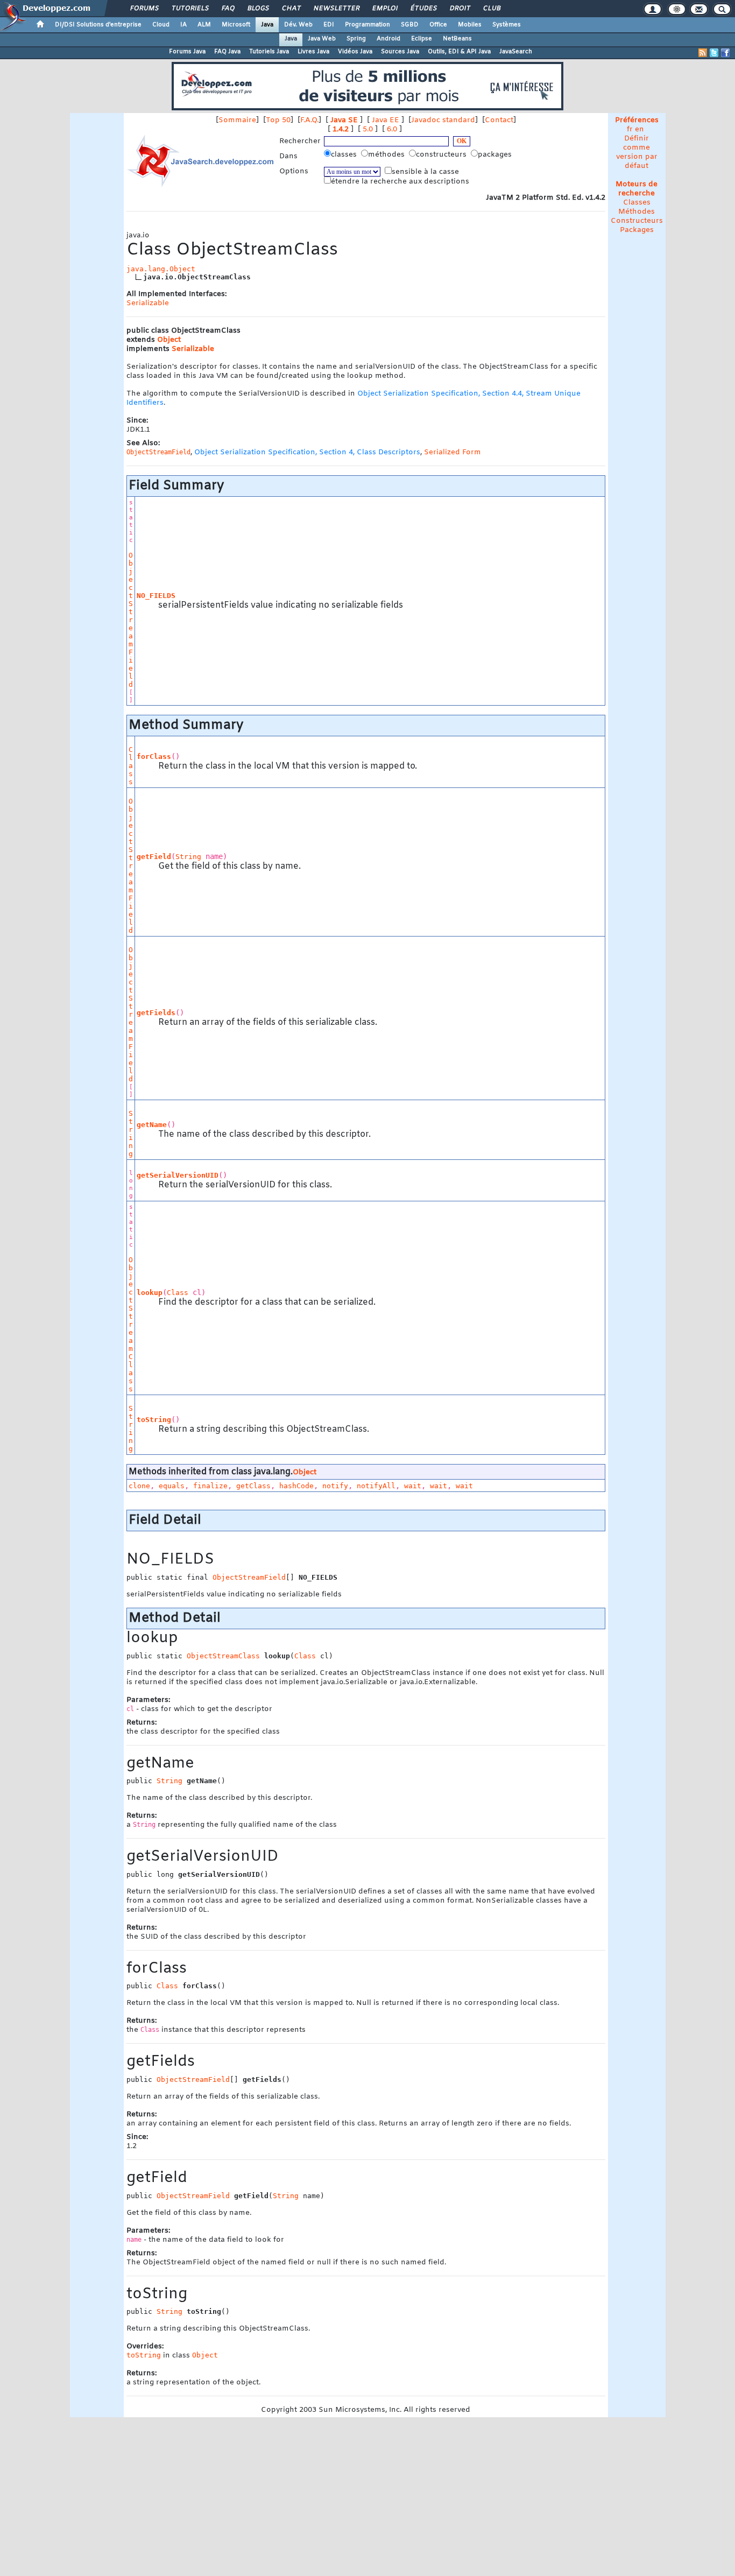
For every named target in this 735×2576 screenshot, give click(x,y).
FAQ (228, 9)
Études (423, 9)
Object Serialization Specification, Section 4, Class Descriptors (307, 452)
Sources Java (400, 52)
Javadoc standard (443, 120)
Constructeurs (637, 221)
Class (131, 766)
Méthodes (637, 212)
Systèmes (507, 25)
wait (413, 1486)
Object (169, 340)
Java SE (344, 120)
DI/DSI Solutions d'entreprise (98, 25)
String (188, 857)
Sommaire (237, 120)
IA (183, 25)
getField (154, 857)
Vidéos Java (355, 52)
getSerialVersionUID (178, 1175)
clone (139, 1486)
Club (491, 9)
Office (438, 25)
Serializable (148, 303)
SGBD (410, 25)
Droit (460, 9)
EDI (329, 25)
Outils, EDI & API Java (459, 52)
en (639, 129)
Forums (144, 9)
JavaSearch (516, 52)
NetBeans (457, 39)
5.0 (368, 129)
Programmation (367, 25)
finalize (210, 1486)
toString (154, 1420)
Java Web (322, 39)
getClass (253, 1486)
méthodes (387, 155)
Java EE (386, 120)
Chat (291, 9)
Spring (356, 39)
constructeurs (442, 155)
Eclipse (422, 39)
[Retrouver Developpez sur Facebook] (725, 53)
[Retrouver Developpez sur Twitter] (714, 53)
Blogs (258, 9)
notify (335, 1486)
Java (267, 25)
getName (152, 1125)
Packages (637, 230)
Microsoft (236, 25)
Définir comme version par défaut (637, 152)
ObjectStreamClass (131, 1324)
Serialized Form (453, 452)
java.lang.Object (161, 269)
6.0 (392, 129)
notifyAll (376, 1486)
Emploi (384, 9)
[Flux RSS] (703, 53)
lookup (150, 1293)
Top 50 (278, 120)
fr (630, 129)
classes (345, 155)
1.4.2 (341, 129)
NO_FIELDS (156, 596)
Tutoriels (190, 9)
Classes (637, 203)
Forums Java (187, 52)
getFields (156, 1013)
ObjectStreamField (131, 620)
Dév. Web (298, 25)
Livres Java (313, 52)
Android (388, 39)
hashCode (296, 1486)
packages (496, 155)
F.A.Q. (309, 120)
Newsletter (336, 9)
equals (172, 1486)
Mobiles (470, 25)
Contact (499, 120)
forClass (154, 756)
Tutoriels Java (269, 52)
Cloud (161, 25)
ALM (204, 25)
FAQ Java (227, 52)
